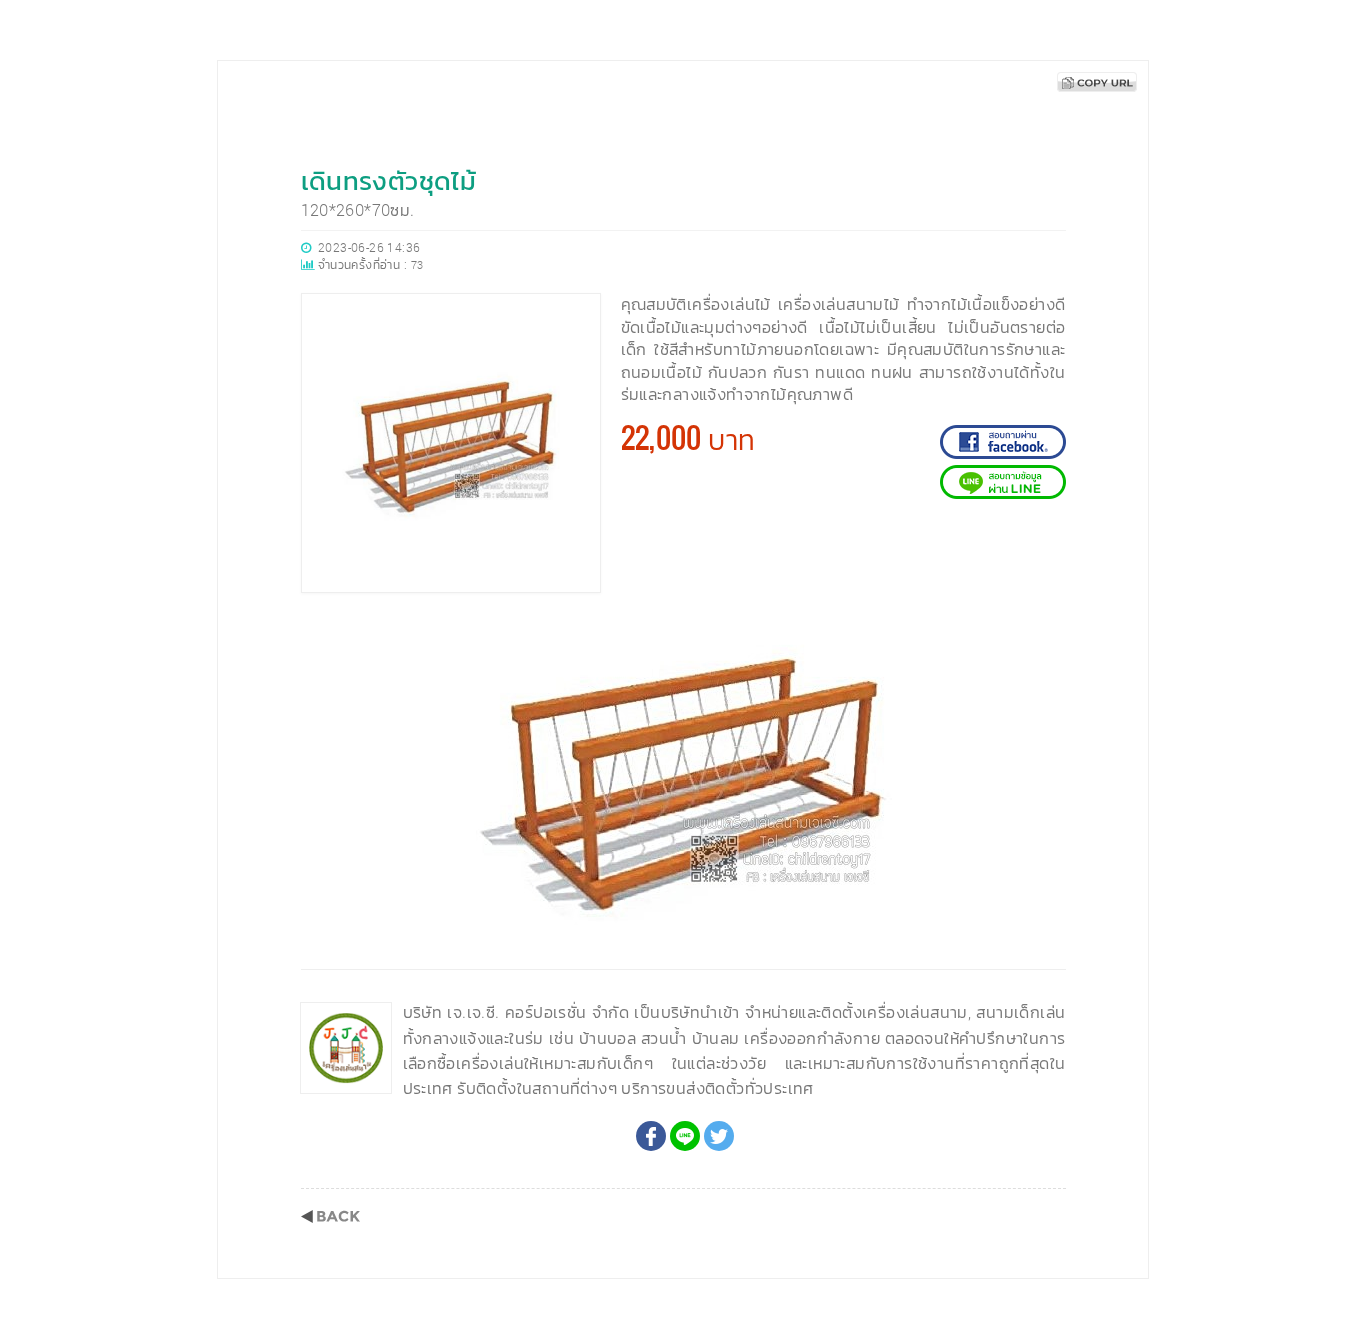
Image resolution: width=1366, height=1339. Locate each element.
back (330, 1216)
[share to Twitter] (719, 1136)
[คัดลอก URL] (1097, 82)
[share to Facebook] (651, 1136)
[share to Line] (685, 1136)
